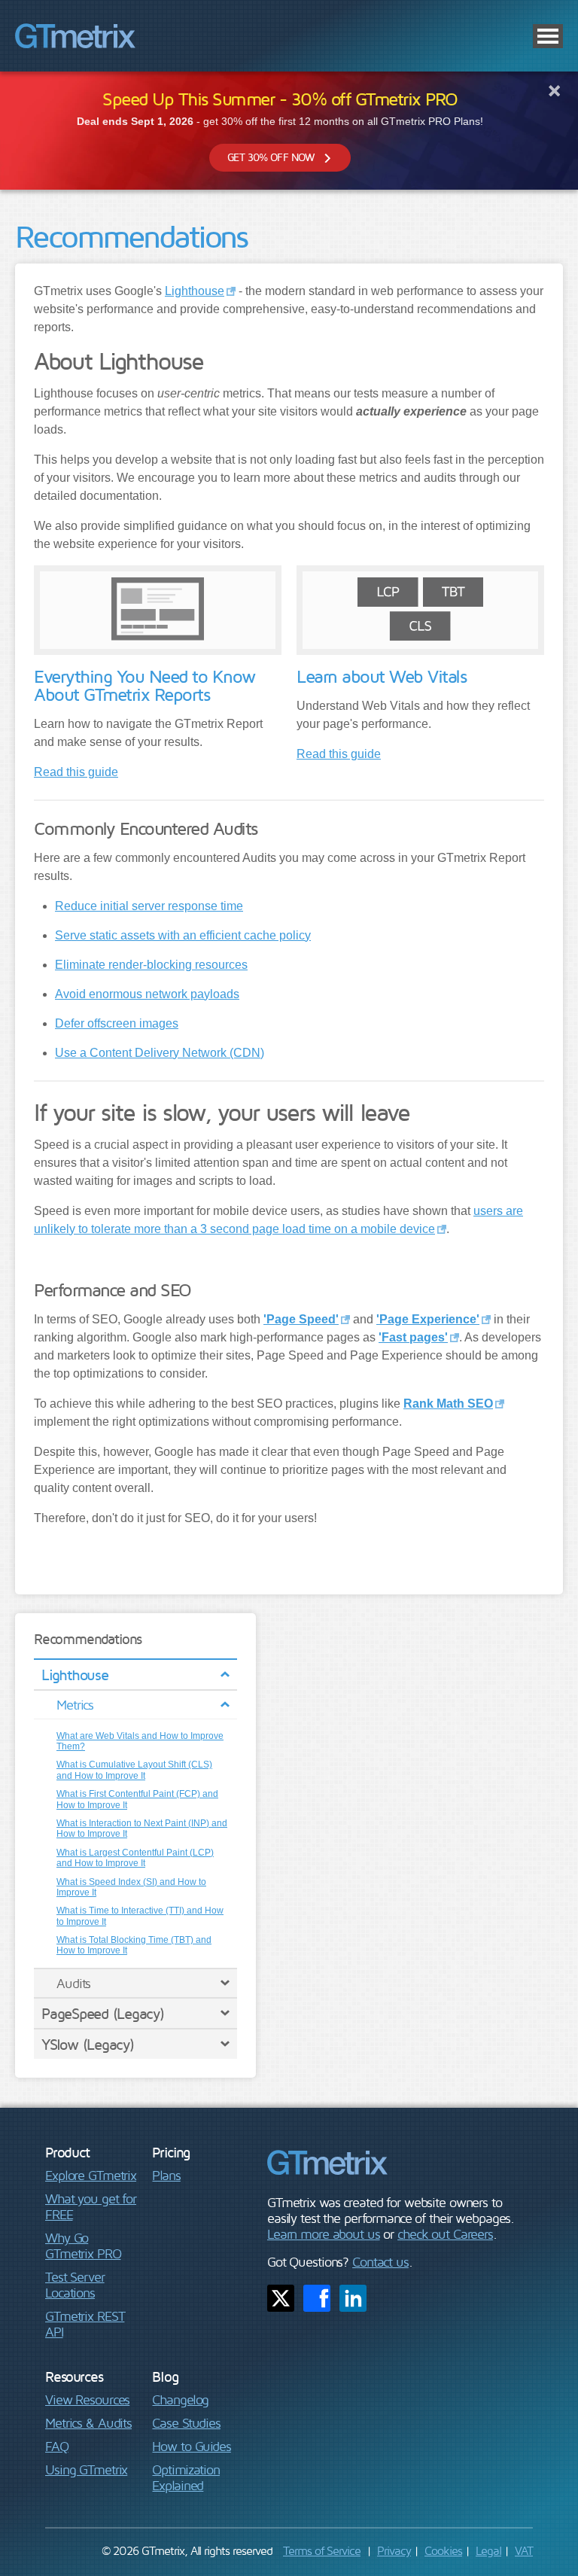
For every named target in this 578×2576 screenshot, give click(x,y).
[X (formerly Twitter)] (281, 2298)
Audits (73, 1983)
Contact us (380, 2262)
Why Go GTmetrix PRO (83, 2246)
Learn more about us (324, 2234)
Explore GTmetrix (91, 2175)
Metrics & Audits (88, 2423)
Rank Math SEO (448, 1404)
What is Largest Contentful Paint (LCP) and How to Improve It (135, 1858)
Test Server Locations (75, 2285)
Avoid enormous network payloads (147, 994)
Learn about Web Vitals (381, 676)
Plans (166, 2175)
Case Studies (186, 2423)
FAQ (57, 2446)
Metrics (75, 1705)
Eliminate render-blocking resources (151, 965)
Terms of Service (322, 2550)
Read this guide (76, 772)
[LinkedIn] (353, 2298)
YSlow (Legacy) (88, 2044)
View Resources (87, 2399)
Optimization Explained (186, 2477)
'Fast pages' (413, 1337)
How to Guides (191, 2446)
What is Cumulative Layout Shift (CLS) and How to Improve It (134, 1770)
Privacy (394, 2550)
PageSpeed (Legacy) (103, 2013)
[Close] (554, 90)
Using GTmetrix (86, 2469)
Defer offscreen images (117, 1023)
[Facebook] (317, 2298)
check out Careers (445, 2234)
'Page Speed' (301, 1319)
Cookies (443, 2550)
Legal (488, 2550)
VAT (524, 2550)
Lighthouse (75, 1675)
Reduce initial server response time (149, 906)
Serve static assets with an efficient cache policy (183, 935)
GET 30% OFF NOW (271, 157)
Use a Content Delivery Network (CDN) (160, 1053)
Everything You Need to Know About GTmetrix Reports (144, 685)
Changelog (180, 2399)
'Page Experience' (428, 1319)
